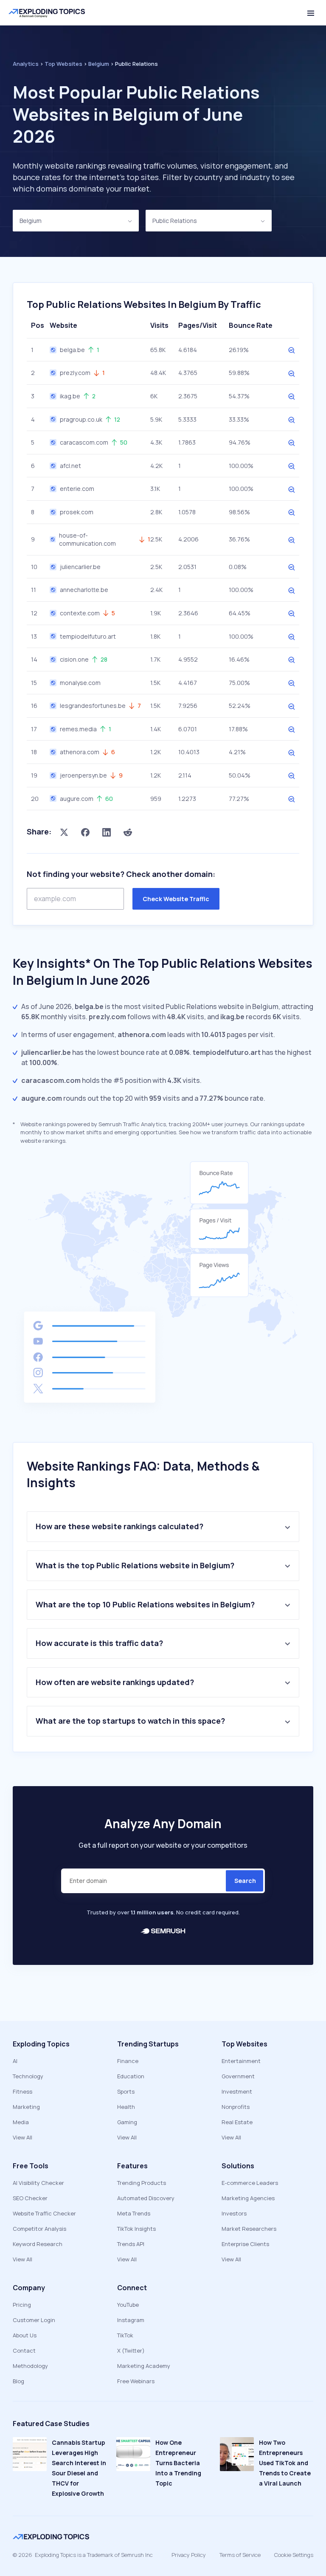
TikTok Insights (136, 2229)
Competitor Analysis (39, 2229)
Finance (128, 2061)
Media (21, 2122)
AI (15, 2061)
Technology (28, 2076)
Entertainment (241, 2061)
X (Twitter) (131, 2351)
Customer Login (34, 2320)
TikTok (125, 2335)
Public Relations (175, 221)
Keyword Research (38, 2244)
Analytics (26, 64)
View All (22, 2137)
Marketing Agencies (248, 2198)
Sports (126, 2091)
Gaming (127, 2122)
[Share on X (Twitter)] (64, 832)
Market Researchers (249, 2229)
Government (238, 2076)
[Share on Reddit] (128, 832)
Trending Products (142, 2183)
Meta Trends (134, 2213)
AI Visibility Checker (38, 2183)
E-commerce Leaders (250, 2183)
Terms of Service (240, 2555)
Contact (24, 2351)
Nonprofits (236, 2107)
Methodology (30, 2366)
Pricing (22, 2305)
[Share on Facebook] (85, 832)
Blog (18, 2381)
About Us (25, 2335)
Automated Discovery (146, 2198)
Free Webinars (136, 2381)
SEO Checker (30, 2198)
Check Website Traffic (176, 899)
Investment (237, 2091)
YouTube (128, 2305)
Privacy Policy (189, 2555)
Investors (234, 2213)
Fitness (22, 2091)
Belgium (31, 221)
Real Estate (237, 2122)
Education (131, 2076)
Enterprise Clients (245, 2244)
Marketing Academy (144, 2366)
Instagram (131, 2320)
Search (245, 1881)
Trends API (131, 2244)
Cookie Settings (294, 2555)
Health (126, 2107)
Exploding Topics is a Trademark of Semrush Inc (94, 2555)
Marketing (26, 2107)
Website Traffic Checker (44, 2213)
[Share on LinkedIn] (107, 832)
